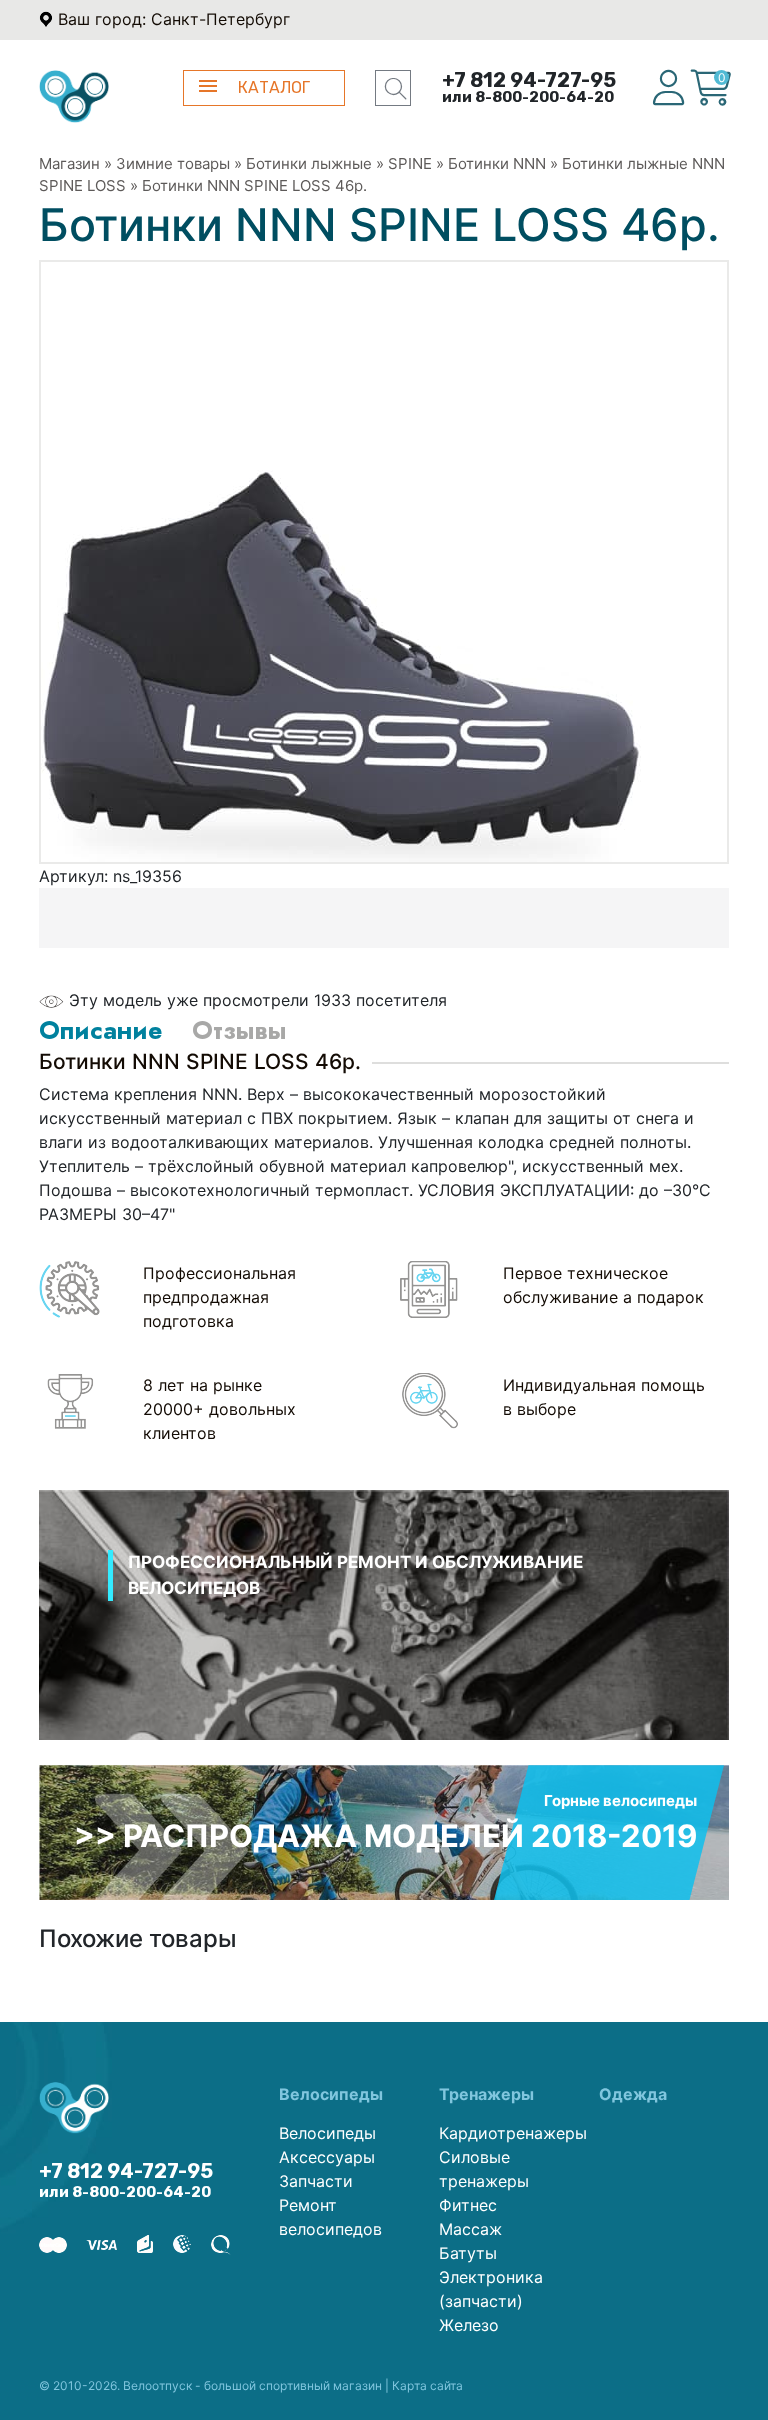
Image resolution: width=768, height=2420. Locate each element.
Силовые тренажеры (484, 2169)
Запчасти (316, 2181)
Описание (100, 1030)
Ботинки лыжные (311, 163)
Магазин (69, 163)
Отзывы (239, 1030)
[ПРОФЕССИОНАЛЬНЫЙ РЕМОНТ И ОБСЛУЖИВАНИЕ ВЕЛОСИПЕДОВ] (384, 1641)
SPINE (410, 163)
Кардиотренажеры (504, 2133)
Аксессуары (327, 2157)
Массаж (470, 2229)
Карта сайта (427, 2385)
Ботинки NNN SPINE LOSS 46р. (254, 185)
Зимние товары (173, 163)
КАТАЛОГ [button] (274, 87)
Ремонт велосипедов (330, 2217)
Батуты (468, 2253)
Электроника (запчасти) (491, 2289)
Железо (469, 2325)
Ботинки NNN (497, 163)
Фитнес (468, 2205)
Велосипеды (327, 2133)
